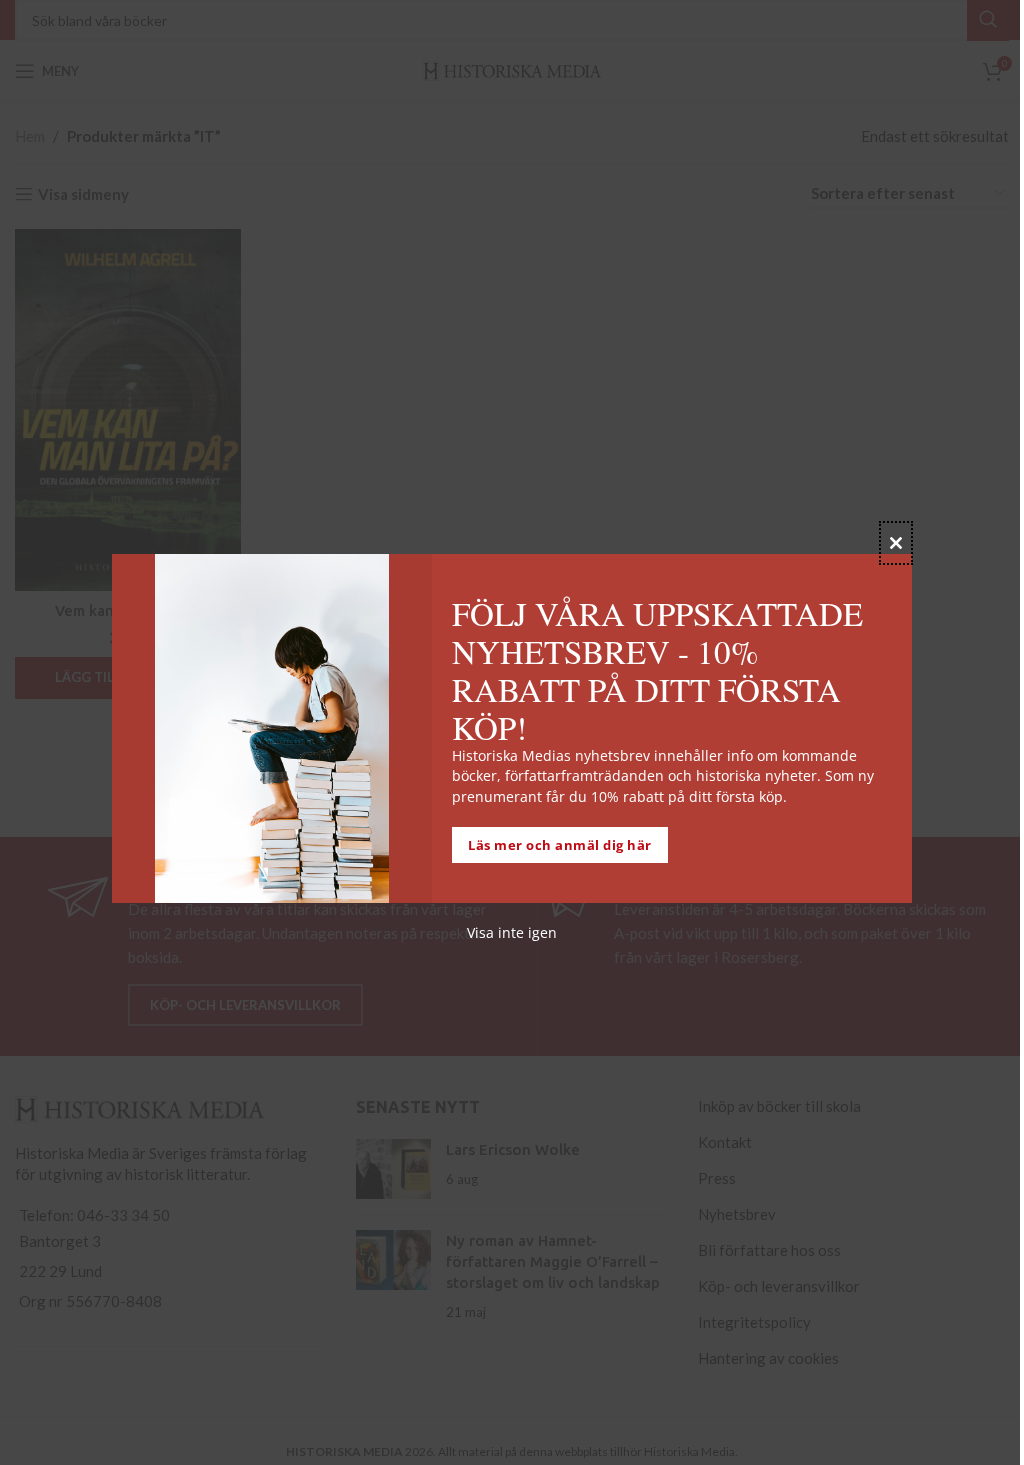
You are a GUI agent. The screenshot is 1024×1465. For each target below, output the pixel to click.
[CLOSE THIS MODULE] (896, 543)
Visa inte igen (512, 932)
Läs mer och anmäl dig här (560, 845)
